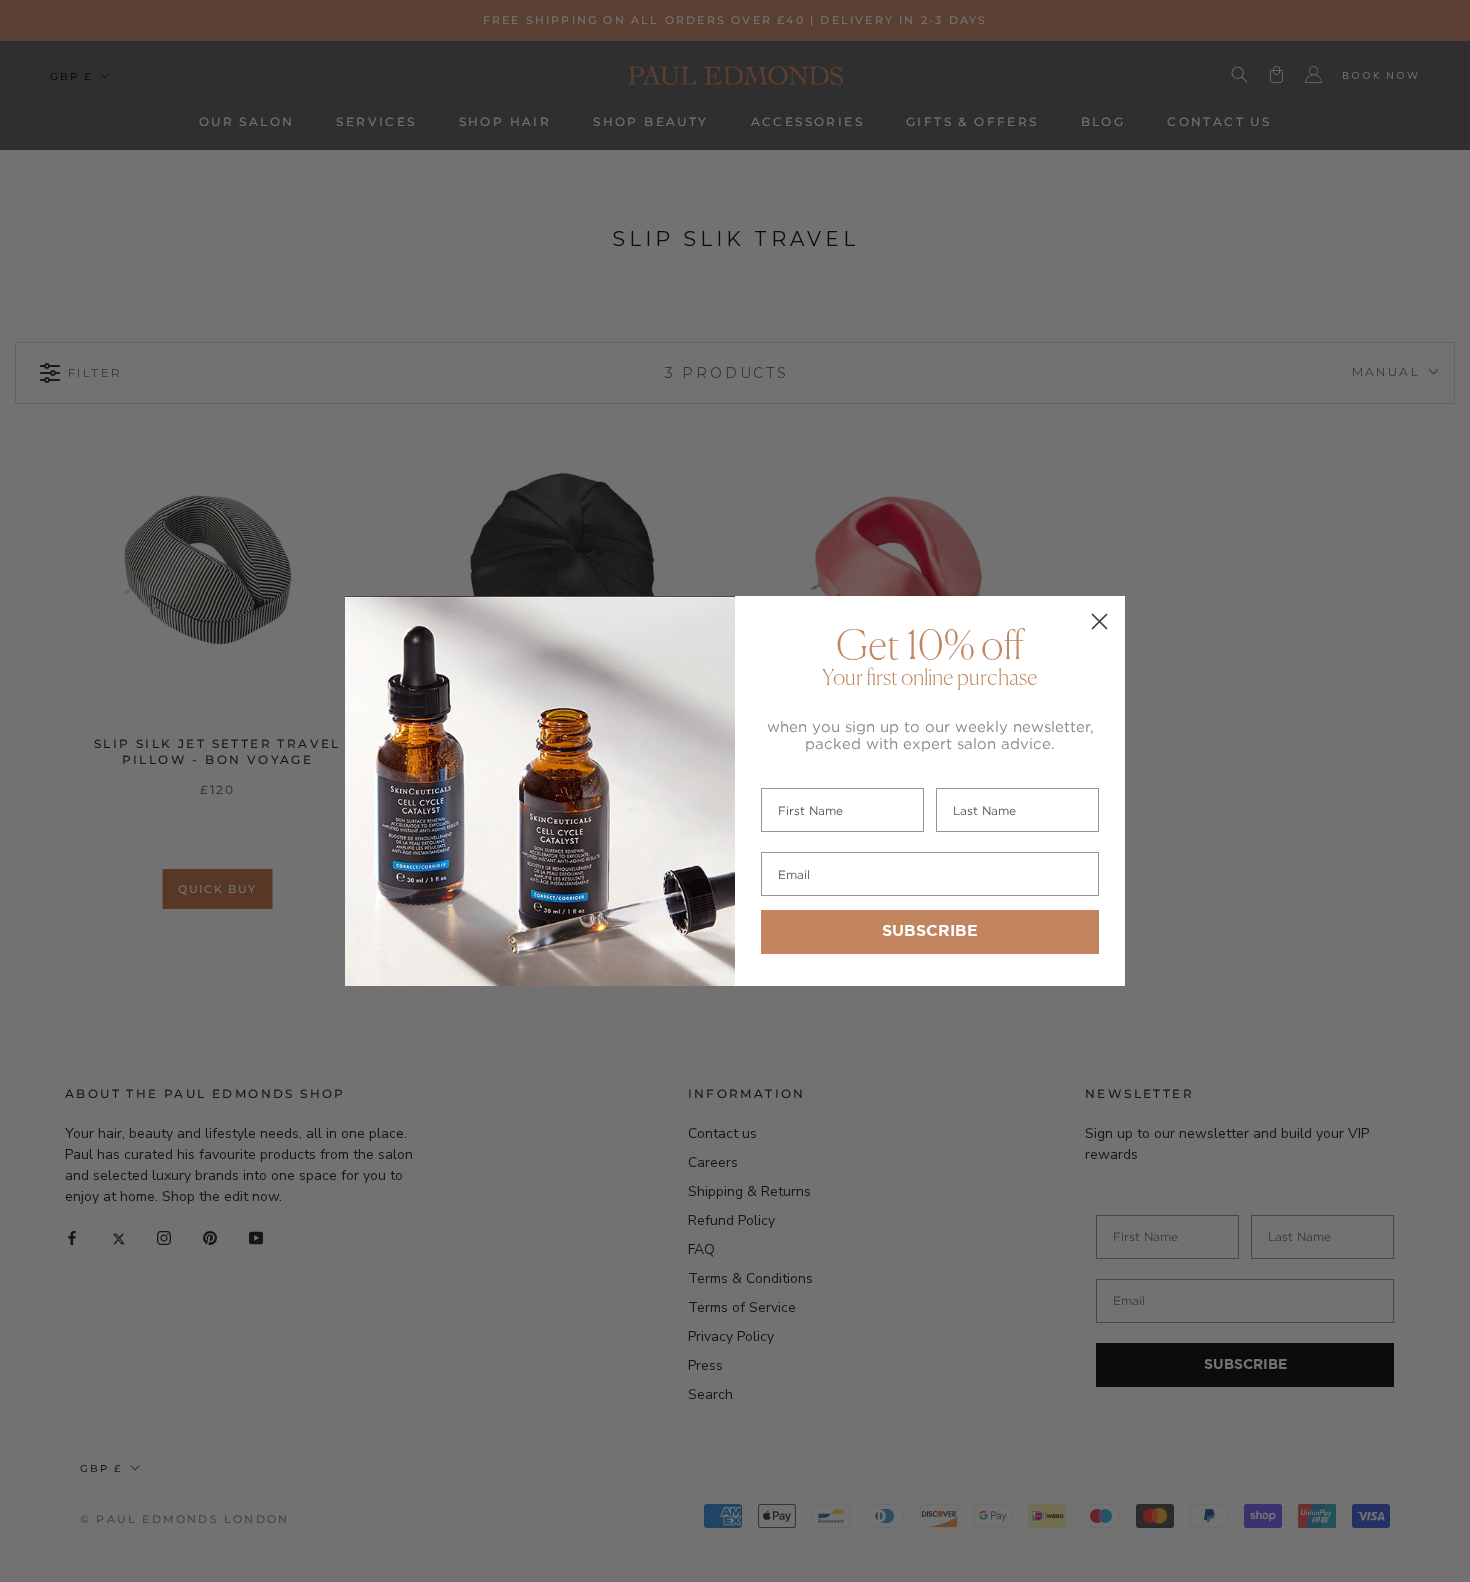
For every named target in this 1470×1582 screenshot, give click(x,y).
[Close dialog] (1099, 621)
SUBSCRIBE (930, 931)
